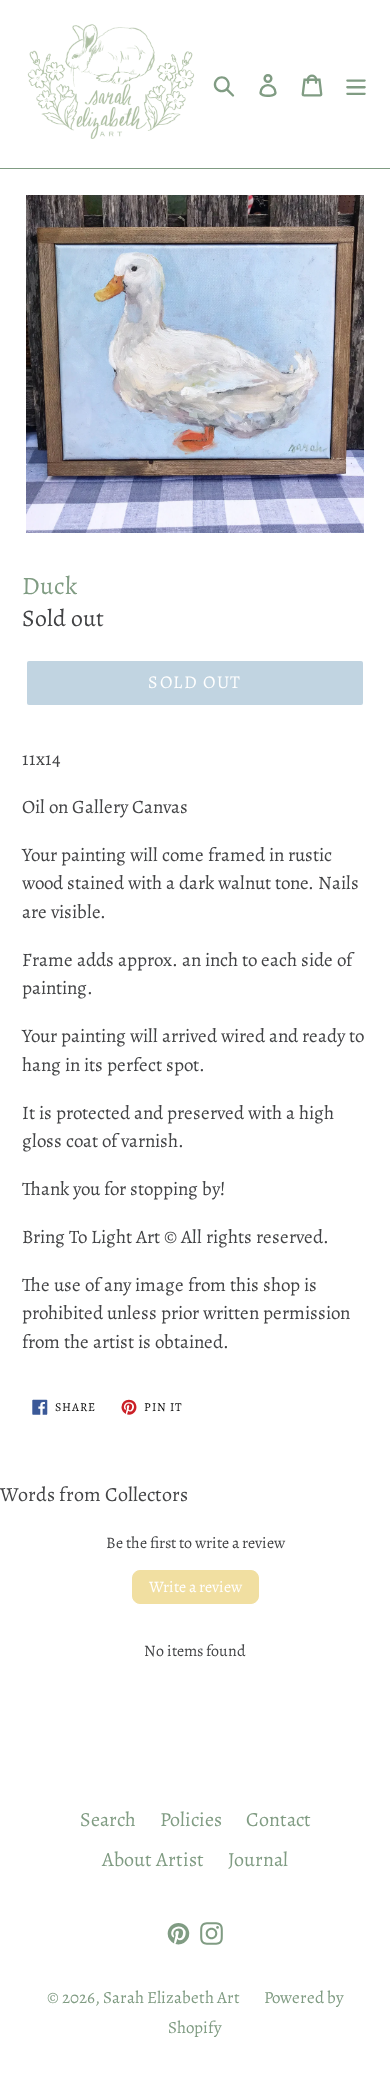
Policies (191, 1819)
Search (108, 1819)
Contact (278, 1819)
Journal (258, 1859)
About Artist (153, 1859)
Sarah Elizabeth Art (171, 1997)
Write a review (195, 1587)
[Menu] (356, 84)
